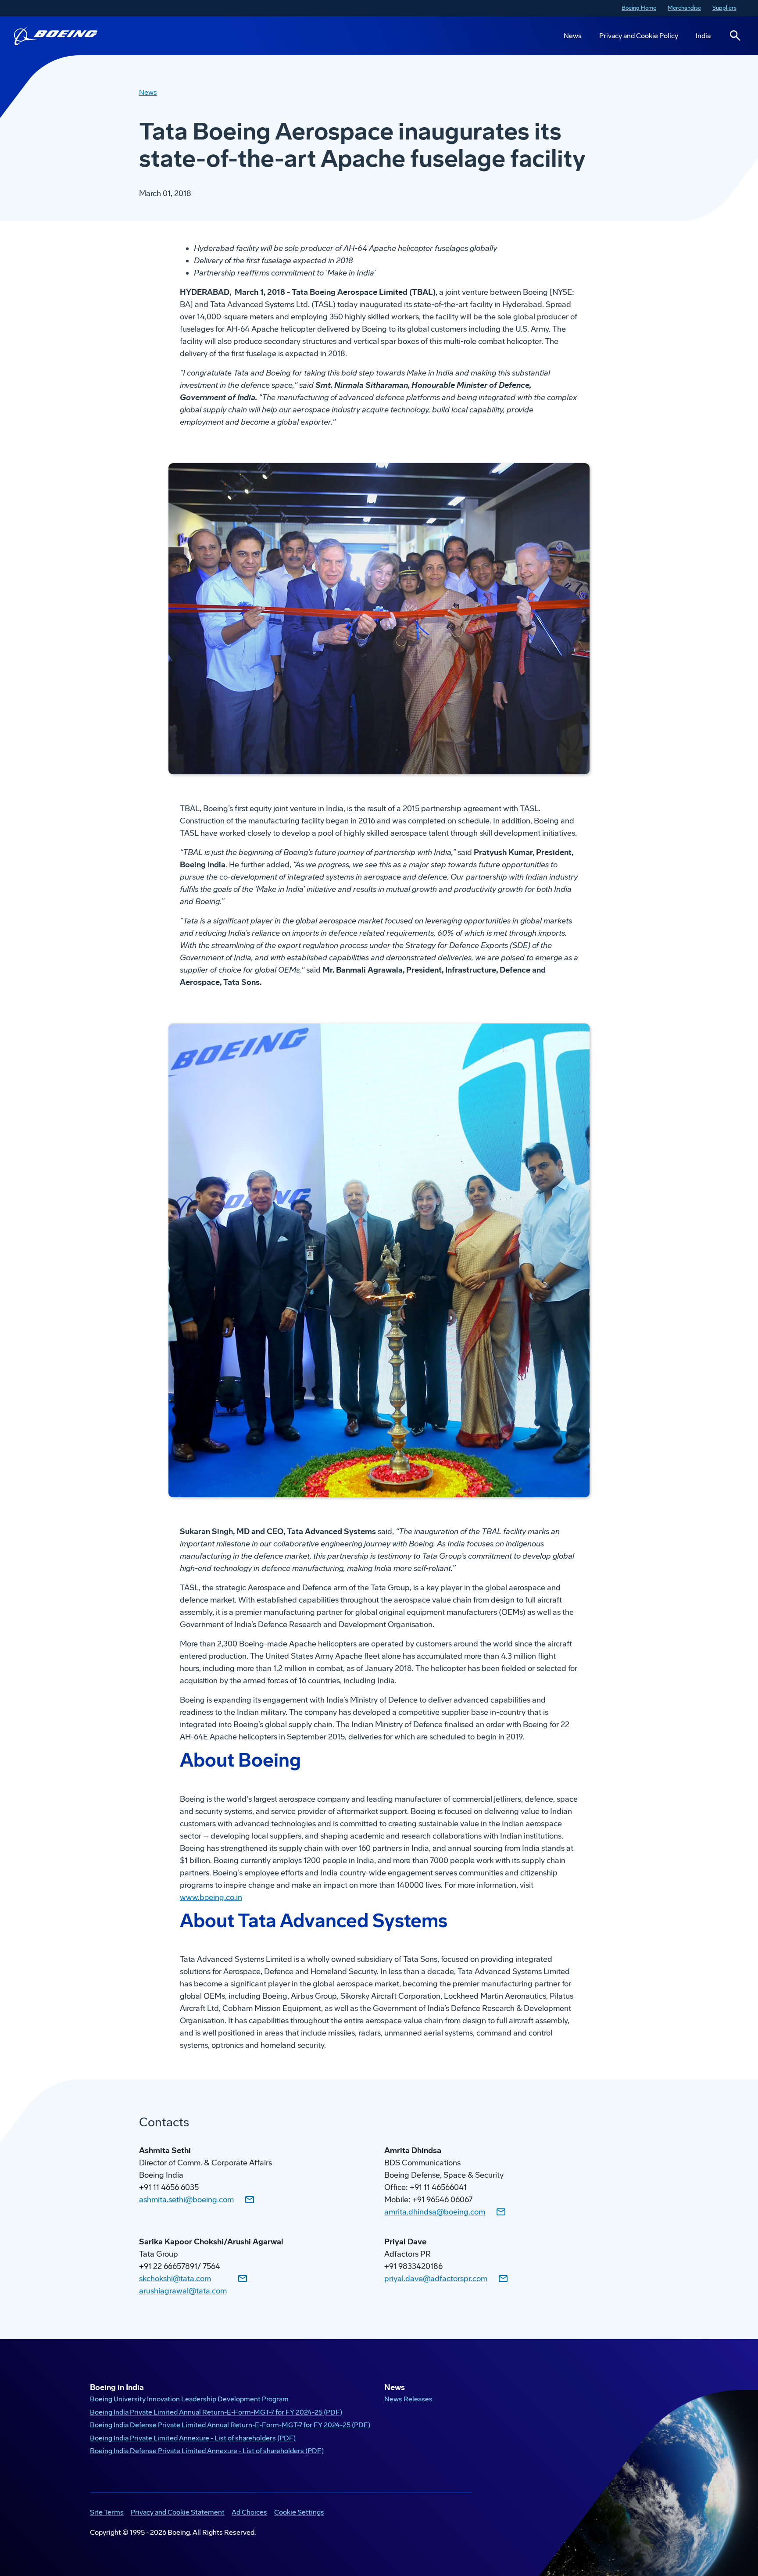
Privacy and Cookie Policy (639, 36)
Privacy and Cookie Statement (178, 2512)
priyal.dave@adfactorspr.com (436, 2279)
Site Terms (107, 2512)
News (573, 36)
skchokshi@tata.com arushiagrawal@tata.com (183, 2285)
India (703, 36)
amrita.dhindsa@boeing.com (435, 2212)
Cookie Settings (299, 2512)
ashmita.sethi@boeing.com (186, 2200)
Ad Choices (249, 2512)
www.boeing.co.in (211, 1897)
